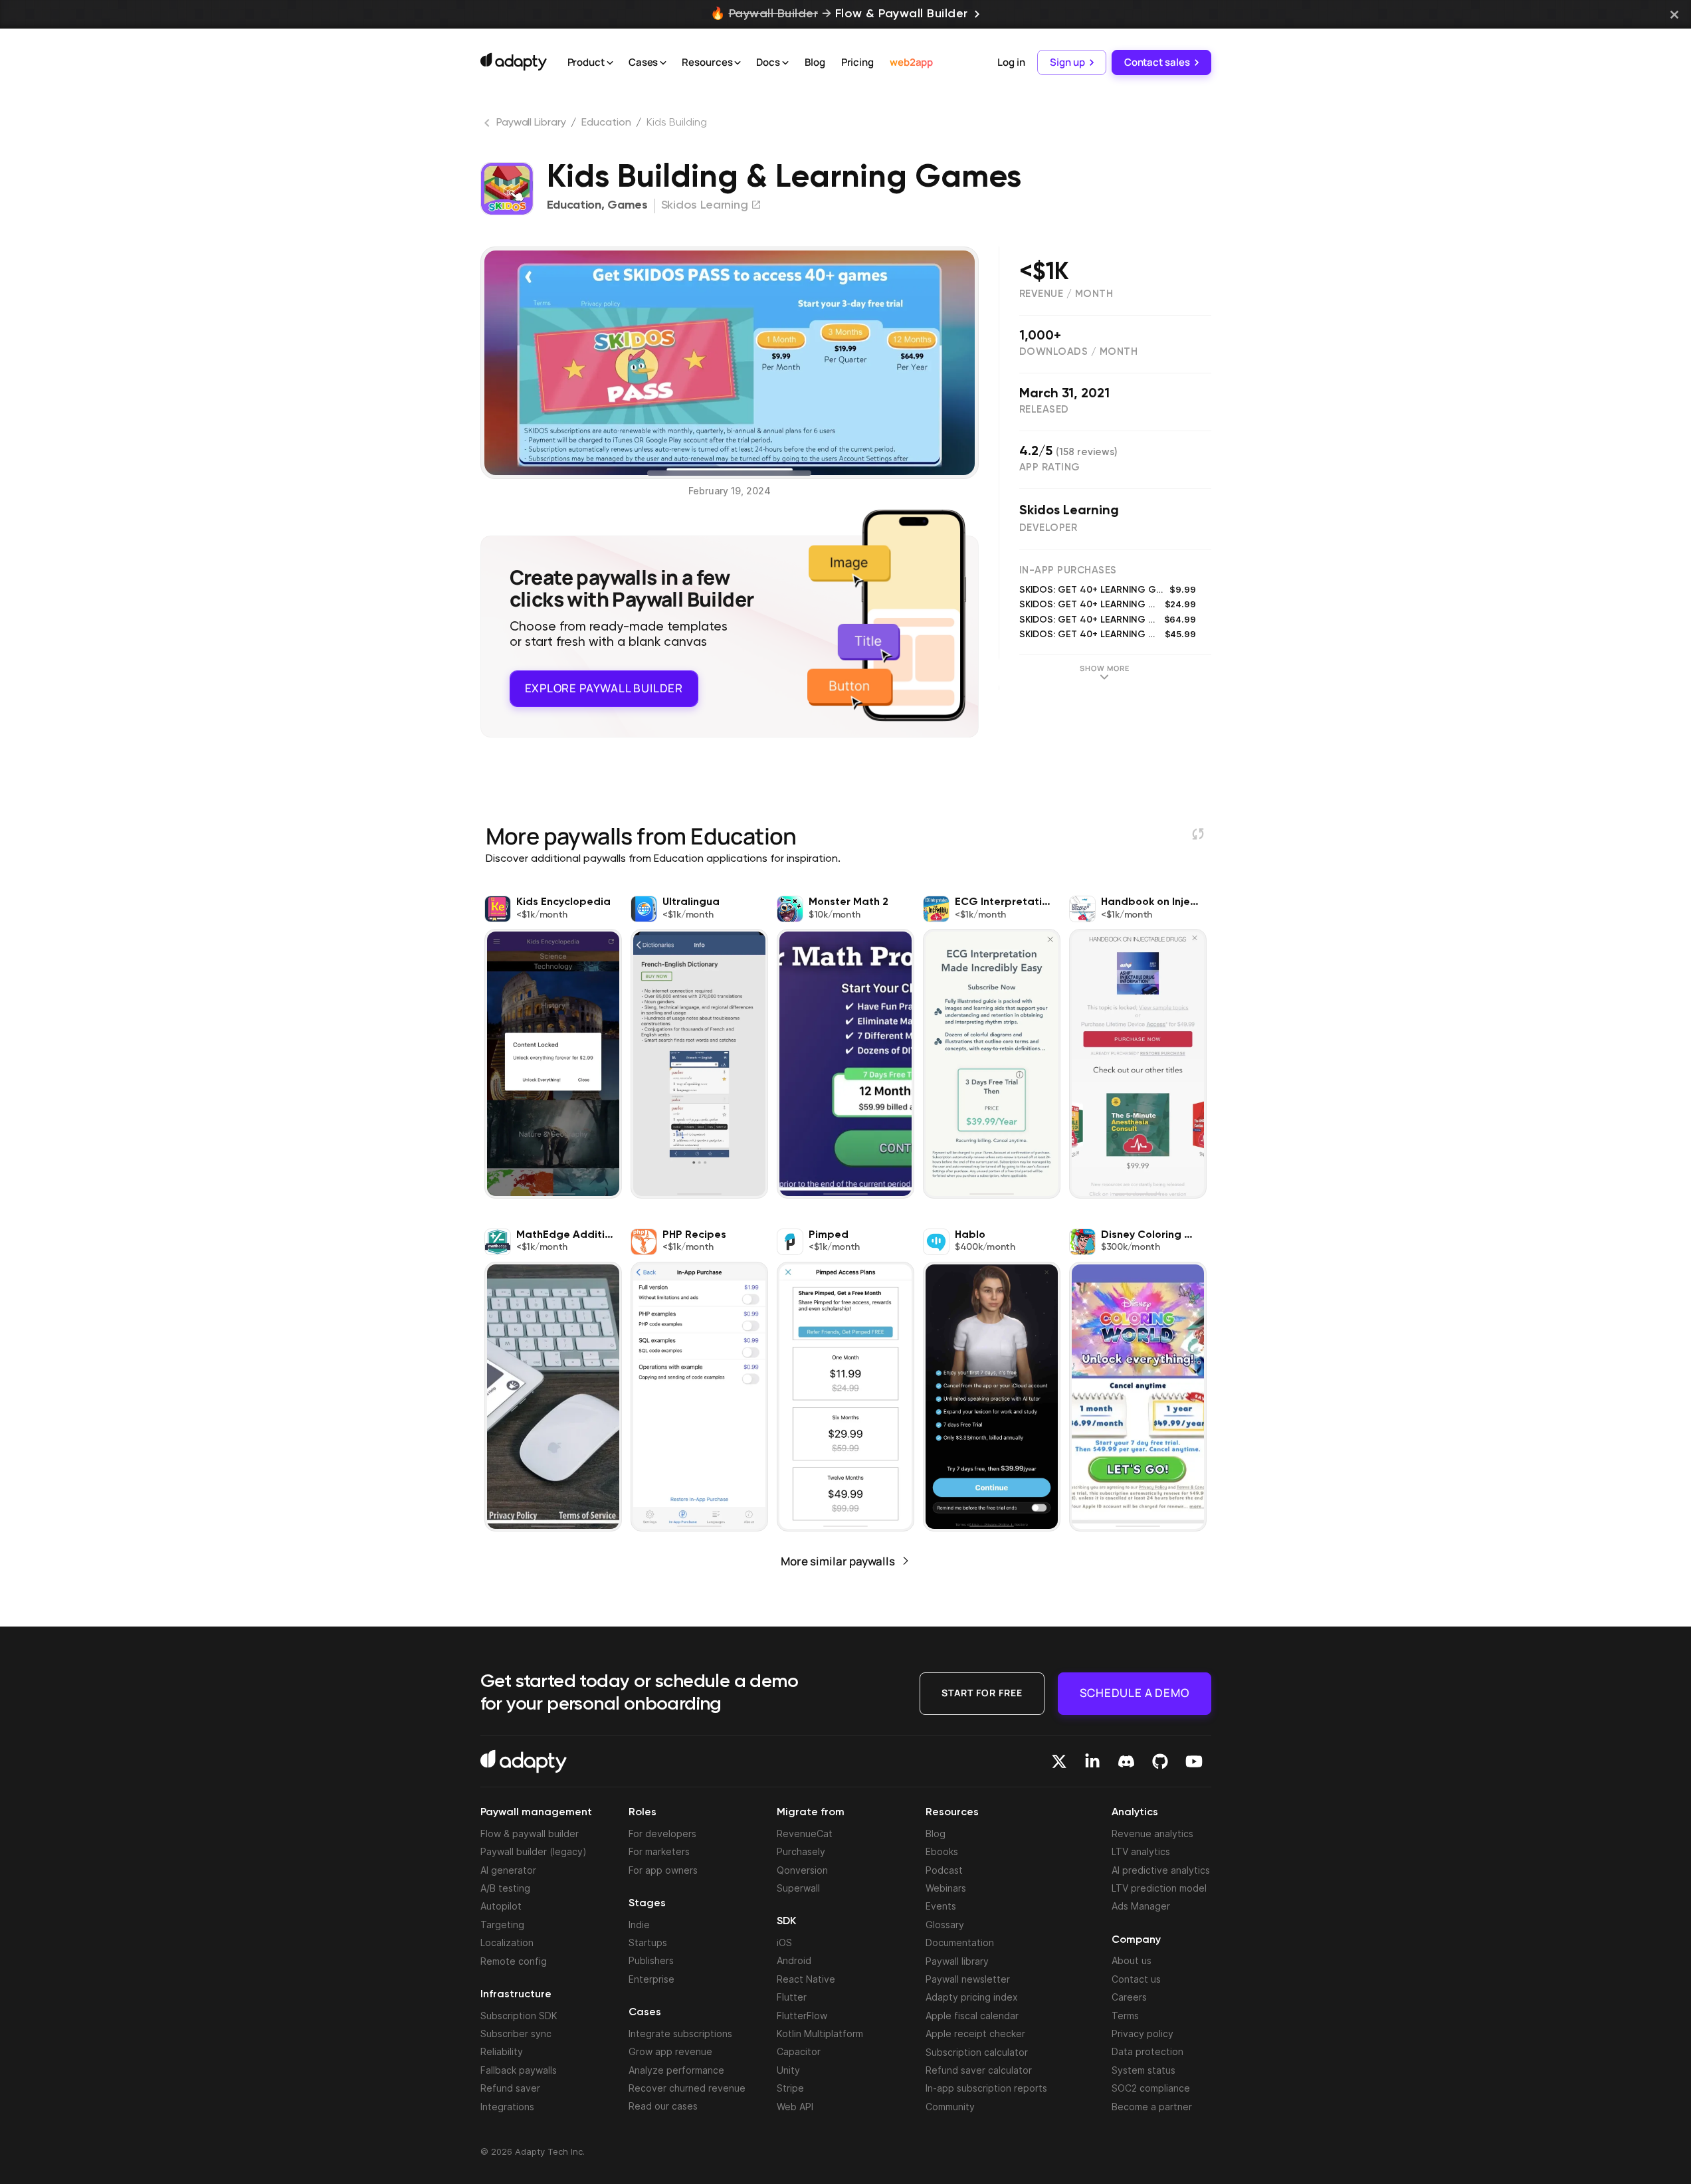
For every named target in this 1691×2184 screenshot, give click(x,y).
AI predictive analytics (1161, 1870)
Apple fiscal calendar (972, 2016)
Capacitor (799, 2051)
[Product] (610, 63)
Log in (1011, 62)
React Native (806, 1979)
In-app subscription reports (986, 2088)
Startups (648, 1942)
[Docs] (785, 63)
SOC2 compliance (1151, 2088)
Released (1044, 410)
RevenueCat (805, 1834)
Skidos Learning (1069, 511)
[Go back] (488, 126)
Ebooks (942, 1851)
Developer (1048, 528)
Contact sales (1157, 62)
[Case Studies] (663, 63)
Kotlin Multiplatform (820, 2034)
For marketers (659, 1851)
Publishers (651, 1960)
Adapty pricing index (972, 1997)
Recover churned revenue (687, 2088)
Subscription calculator (977, 2052)
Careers (1129, 1997)
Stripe (790, 2088)
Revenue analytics (1152, 1834)
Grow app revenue (670, 2051)
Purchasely (801, 1851)
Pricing (857, 62)
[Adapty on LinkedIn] (1092, 1761)
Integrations (507, 2107)
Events (941, 1906)
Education (606, 123)
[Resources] (738, 63)
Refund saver (510, 2088)
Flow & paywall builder (530, 1834)
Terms (1125, 2016)
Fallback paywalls (519, 2070)
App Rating (1050, 467)
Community (950, 2107)
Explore (604, 688)
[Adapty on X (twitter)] (1059, 1761)
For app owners (663, 1870)
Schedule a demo (1135, 1693)
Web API (795, 2107)
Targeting (502, 1925)
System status (1144, 2070)
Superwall (798, 1888)
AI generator (508, 1870)
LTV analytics (1141, 1851)
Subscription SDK (519, 2016)
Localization (507, 1942)
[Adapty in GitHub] (1160, 1761)
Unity (788, 2070)
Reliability (502, 2051)
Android (794, 1960)
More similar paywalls (838, 1561)
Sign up (1067, 62)
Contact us (1136, 1979)
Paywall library (957, 1961)
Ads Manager (1141, 1906)
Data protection (1147, 2051)
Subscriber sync (516, 2034)
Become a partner (1152, 2107)
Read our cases (663, 2106)
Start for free (982, 1693)
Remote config (514, 1961)
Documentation (960, 1942)
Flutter (792, 1997)
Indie (639, 1925)
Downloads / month (1079, 352)
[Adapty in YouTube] (1194, 1761)
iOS (784, 1942)
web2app (911, 62)
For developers (662, 1834)
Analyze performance (676, 2070)
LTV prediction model (1159, 1888)
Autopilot (501, 1906)
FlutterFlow (802, 2016)
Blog (815, 62)
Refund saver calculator (979, 2070)
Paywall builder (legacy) (534, 1851)
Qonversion (802, 1870)
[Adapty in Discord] (1126, 1761)
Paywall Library (531, 123)
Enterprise (651, 1979)
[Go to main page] (514, 62)
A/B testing (505, 1888)
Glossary (945, 1925)
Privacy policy (1143, 2034)
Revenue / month (1066, 294)
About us (1132, 1960)
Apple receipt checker (975, 2034)
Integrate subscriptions (680, 2034)
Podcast (944, 1870)
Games (628, 205)
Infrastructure (516, 1995)
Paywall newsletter (968, 1979)
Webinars (946, 1888)
